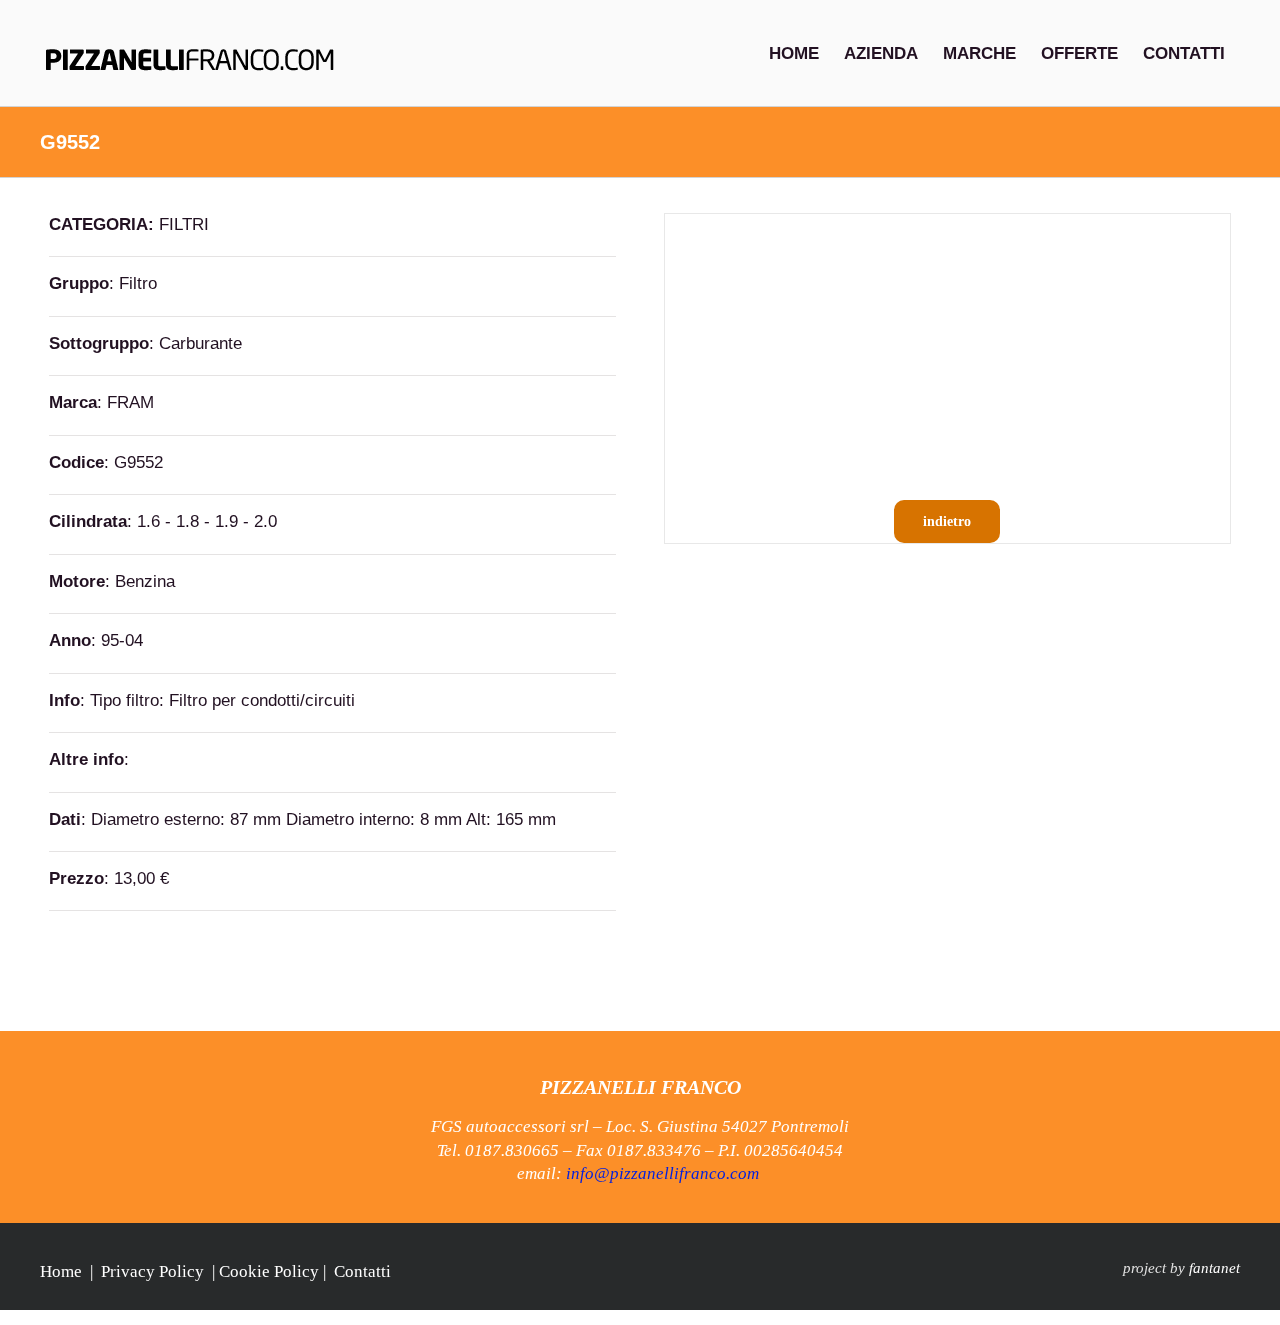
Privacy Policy (152, 1271)
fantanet (1214, 1268)
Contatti (362, 1271)
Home (61, 1271)
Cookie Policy (269, 1271)
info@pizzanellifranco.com (662, 1173)
